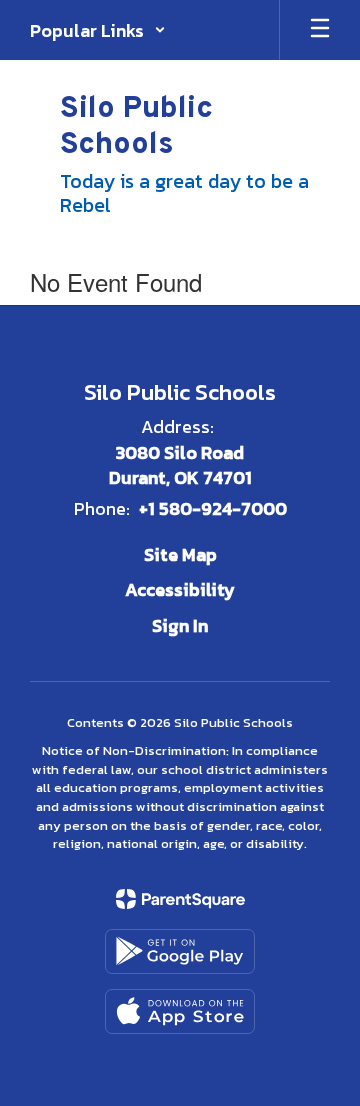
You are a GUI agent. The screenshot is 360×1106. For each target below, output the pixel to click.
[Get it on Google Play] (180, 951)
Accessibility (180, 589)
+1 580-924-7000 (213, 508)
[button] (98, 30)
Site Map (180, 554)
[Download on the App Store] (180, 1011)
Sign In (180, 625)
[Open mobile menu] (320, 30)
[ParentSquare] (180, 899)
